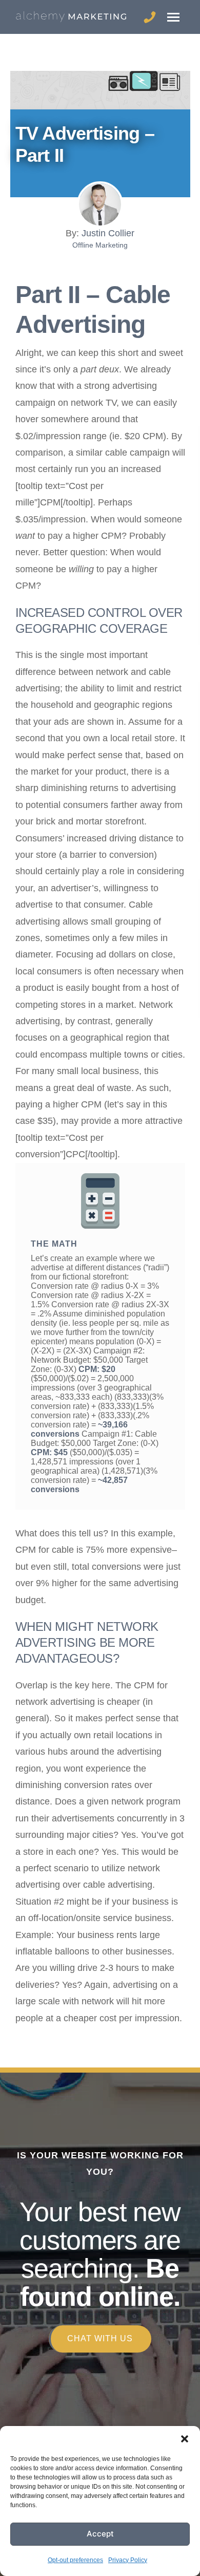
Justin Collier (108, 233)
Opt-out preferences (75, 2560)
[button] (185, 2439)
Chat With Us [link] (100, 2338)
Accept (100, 2534)
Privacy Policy (128, 2560)
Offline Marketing (100, 245)
